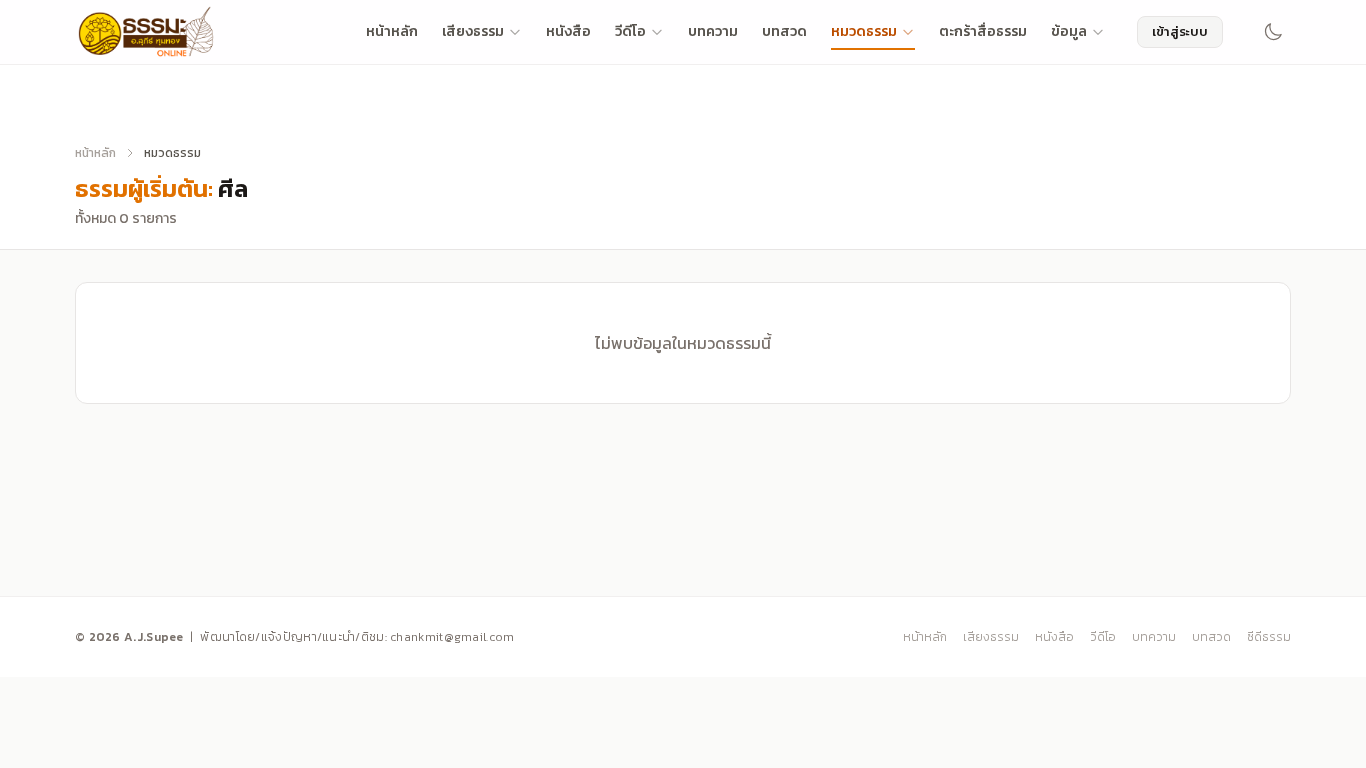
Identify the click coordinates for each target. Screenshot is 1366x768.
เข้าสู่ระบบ (1180, 31)
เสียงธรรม (473, 31)
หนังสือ (568, 31)
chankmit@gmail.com (452, 637)
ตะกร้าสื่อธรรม (983, 31)
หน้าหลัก (392, 31)
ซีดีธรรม (1269, 637)
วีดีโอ (630, 31)
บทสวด (784, 31)
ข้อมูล (1069, 31)
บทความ (713, 31)
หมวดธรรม (864, 31)
